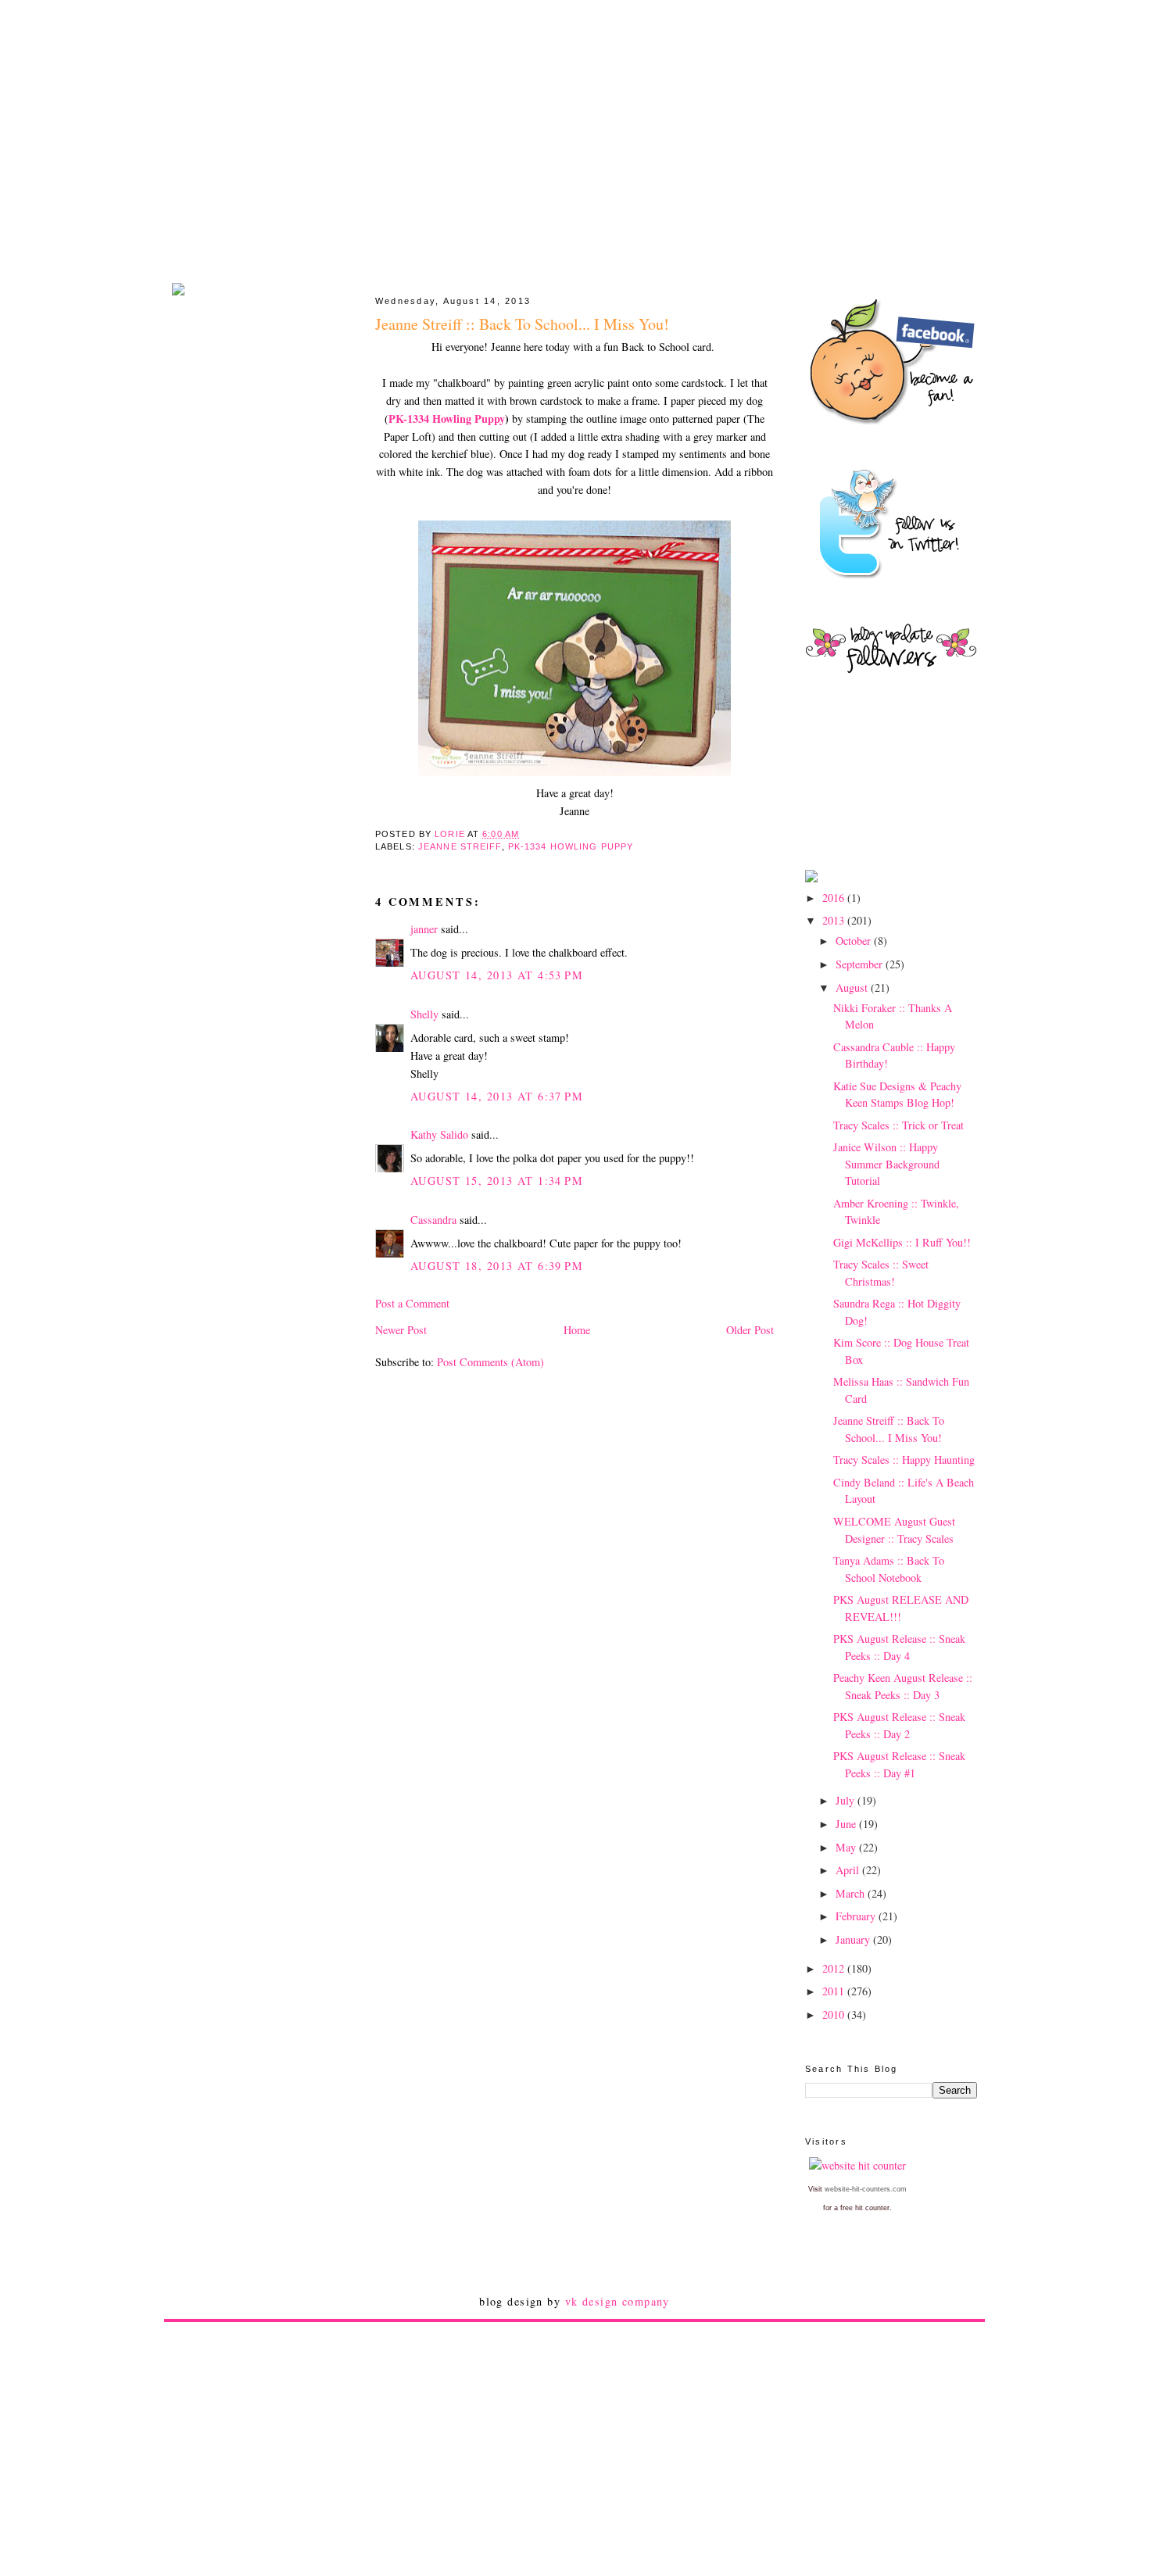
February (857, 1916)
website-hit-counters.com (866, 2189)
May (847, 1847)
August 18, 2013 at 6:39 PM (497, 1266)
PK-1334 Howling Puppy (447, 419)
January (854, 1939)
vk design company (617, 2301)
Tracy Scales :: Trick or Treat (898, 1125)
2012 (835, 1968)
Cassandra (433, 1220)
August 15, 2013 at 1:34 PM (497, 1181)
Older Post (750, 1330)
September (861, 964)
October (855, 941)
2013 (835, 920)
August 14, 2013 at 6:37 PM (497, 1096)
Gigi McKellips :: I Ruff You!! (902, 1242)
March (852, 1893)
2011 (835, 1991)
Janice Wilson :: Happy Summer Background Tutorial (886, 1164)
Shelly (424, 1014)
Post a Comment (412, 1303)
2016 (835, 898)
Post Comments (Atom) (490, 1362)
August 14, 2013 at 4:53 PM (497, 975)
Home (577, 1330)
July (847, 1800)
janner (424, 929)
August (853, 987)
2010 (835, 2014)
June (847, 1824)
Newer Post (401, 1330)
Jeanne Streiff (460, 846)
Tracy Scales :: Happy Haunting (904, 1460)
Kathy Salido (439, 1134)
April (849, 1870)
